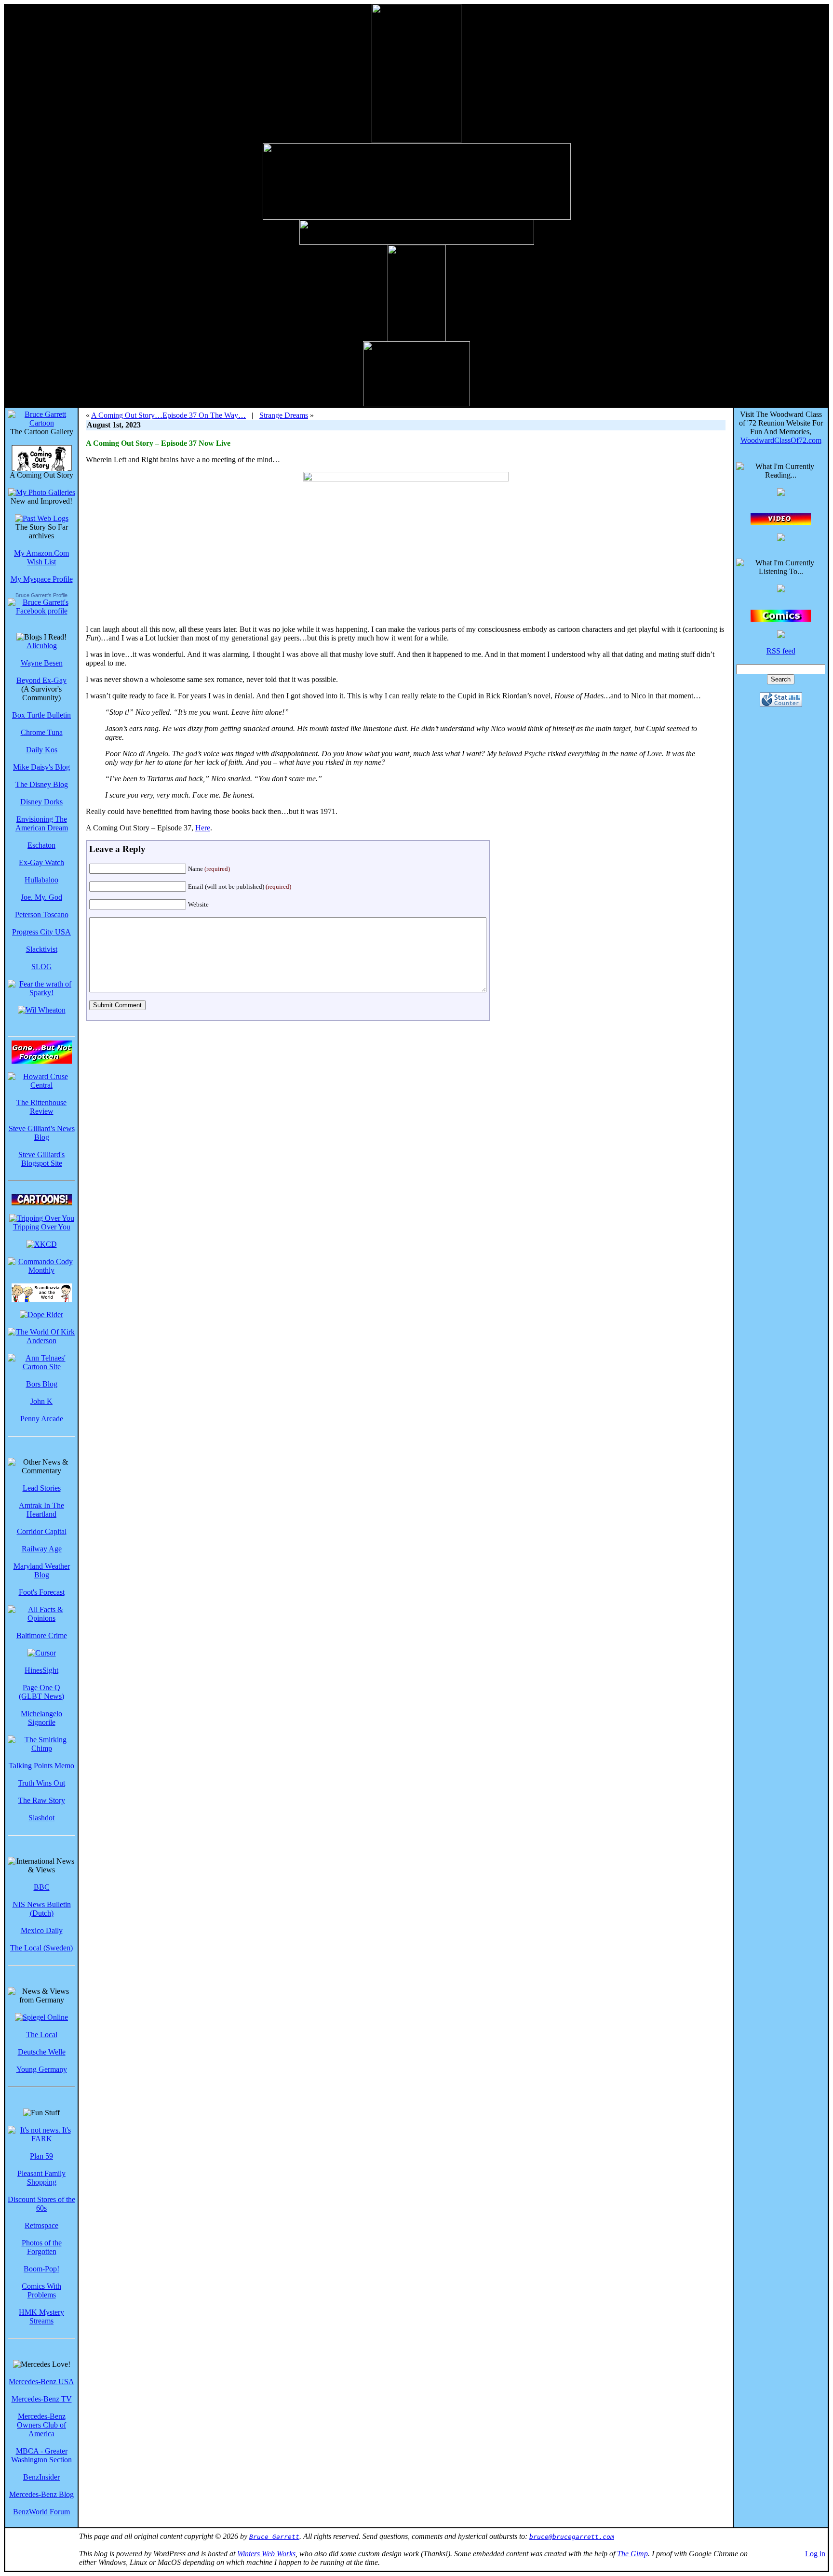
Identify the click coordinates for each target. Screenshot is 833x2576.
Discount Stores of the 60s (41, 2204)
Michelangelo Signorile (41, 1718)
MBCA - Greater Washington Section (41, 2455)
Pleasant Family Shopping (41, 2178)
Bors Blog (42, 1384)
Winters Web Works (266, 2554)
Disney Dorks (41, 802)
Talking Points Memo (41, 1766)
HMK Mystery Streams (41, 2316)
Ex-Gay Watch (41, 862)
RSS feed (781, 651)
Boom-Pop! (41, 2269)
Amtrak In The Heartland (41, 1510)
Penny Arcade (42, 1419)
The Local (42, 2035)
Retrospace (41, 2225)
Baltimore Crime (42, 1635)
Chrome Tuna (42, 732)
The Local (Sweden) (41, 1948)
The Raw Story (42, 1800)
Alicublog (42, 646)
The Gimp (632, 2554)
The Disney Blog (42, 784)
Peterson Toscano (42, 914)
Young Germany (42, 2069)
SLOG (42, 967)
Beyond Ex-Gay (41, 680)
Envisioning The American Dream (42, 823)
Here (203, 828)
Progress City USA (41, 932)
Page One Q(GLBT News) (41, 1692)
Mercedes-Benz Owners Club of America (41, 2425)
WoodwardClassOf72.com (781, 440)
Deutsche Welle (42, 2052)
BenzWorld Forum (41, 2512)
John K (41, 1401)
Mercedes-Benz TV (42, 2399)
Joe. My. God (41, 897)
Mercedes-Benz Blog (41, 2494)
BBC (42, 1887)
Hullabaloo (41, 880)
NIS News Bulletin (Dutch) (42, 1909)
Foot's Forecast (42, 1592)
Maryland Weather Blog (42, 1570)
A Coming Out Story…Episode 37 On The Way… (168, 415)
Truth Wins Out (41, 1783)
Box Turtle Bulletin (41, 715)
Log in (815, 2554)
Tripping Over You (42, 1227)
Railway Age (42, 1549)
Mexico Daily (42, 1930)
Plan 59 (41, 2156)
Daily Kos (42, 750)
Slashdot (41, 1818)
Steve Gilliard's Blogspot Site (41, 1159)
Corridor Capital (42, 1531)
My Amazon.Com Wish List (41, 557)
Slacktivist (42, 949)
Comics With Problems (41, 2290)
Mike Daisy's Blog (41, 767)
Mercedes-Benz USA (41, 2382)
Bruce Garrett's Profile (41, 595)
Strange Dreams (284, 415)
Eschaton (41, 845)
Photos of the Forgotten (42, 2247)
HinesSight (41, 1670)
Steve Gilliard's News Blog (42, 1133)
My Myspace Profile (42, 579)
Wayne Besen (42, 663)
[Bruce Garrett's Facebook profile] (41, 611)
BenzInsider (41, 2477)
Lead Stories (42, 1488)
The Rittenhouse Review (41, 1107)
